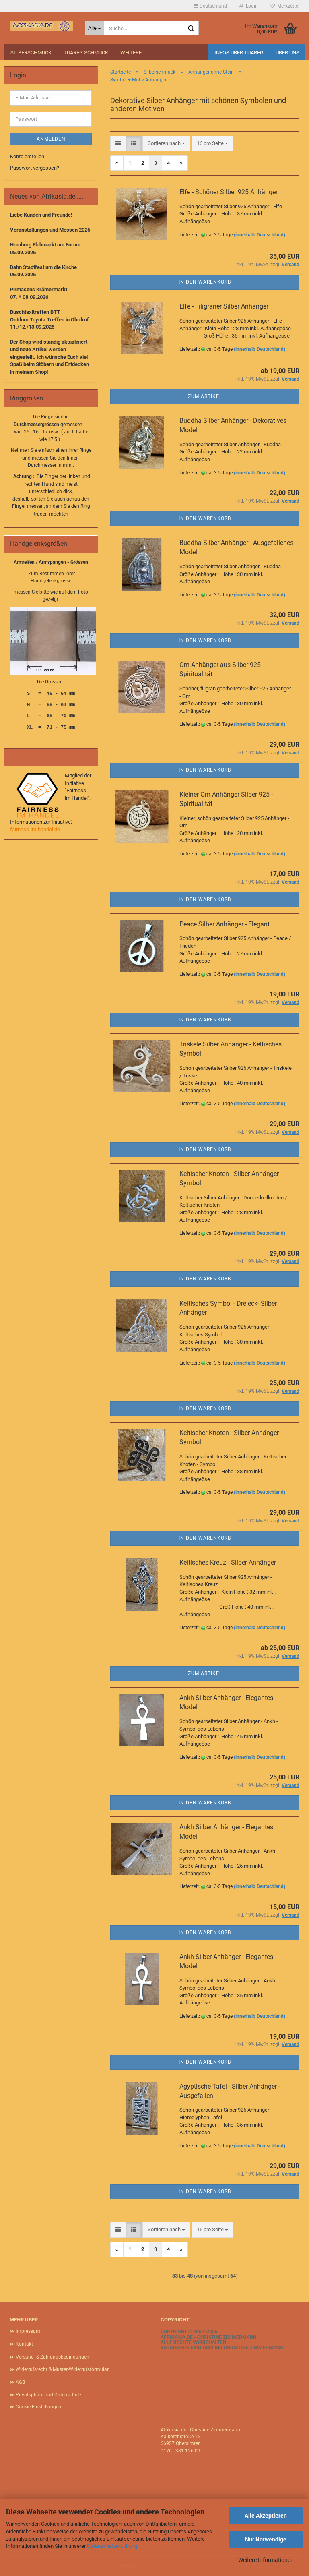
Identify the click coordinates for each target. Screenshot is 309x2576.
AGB (20, 2382)
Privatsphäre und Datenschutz (49, 2395)
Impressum (28, 2331)
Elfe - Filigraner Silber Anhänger (224, 306)
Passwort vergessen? (35, 168)
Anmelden (51, 139)
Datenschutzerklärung (112, 2546)
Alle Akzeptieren (266, 2516)
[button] (210, 6)
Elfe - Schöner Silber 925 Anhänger (229, 192)
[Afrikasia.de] (41, 26)
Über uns (287, 53)
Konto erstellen (27, 156)
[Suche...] (191, 29)
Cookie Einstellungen (38, 2407)
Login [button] (251, 6)
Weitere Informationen (266, 2560)
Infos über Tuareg (239, 53)
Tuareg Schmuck (86, 53)
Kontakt (24, 2344)
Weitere (131, 53)
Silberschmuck (31, 53)
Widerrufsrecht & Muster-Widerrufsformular (62, 2369)
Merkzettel (287, 6)
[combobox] (166, 144)
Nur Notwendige (266, 2539)
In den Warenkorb (205, 282)
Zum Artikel (205, 396)
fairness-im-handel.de (35, 829)
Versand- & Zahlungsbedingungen (53, 2357)
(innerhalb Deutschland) (260, 235)
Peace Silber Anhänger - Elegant (225, 924)
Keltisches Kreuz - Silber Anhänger (228, 1562)
